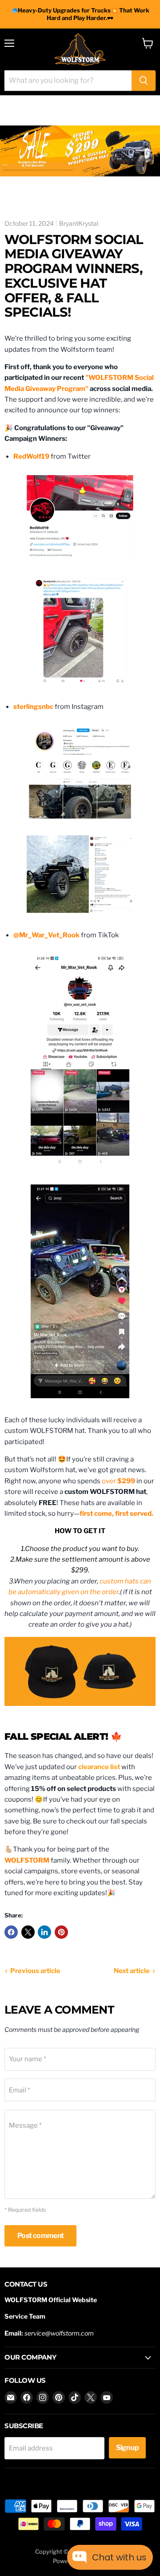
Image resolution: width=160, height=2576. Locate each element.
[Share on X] (28, 1932)
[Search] (144, 81)
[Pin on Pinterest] (61, 1932)
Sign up (128, 2448)
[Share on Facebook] (11, 1932)
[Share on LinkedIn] (44, 1932)
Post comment (40, 2236)
